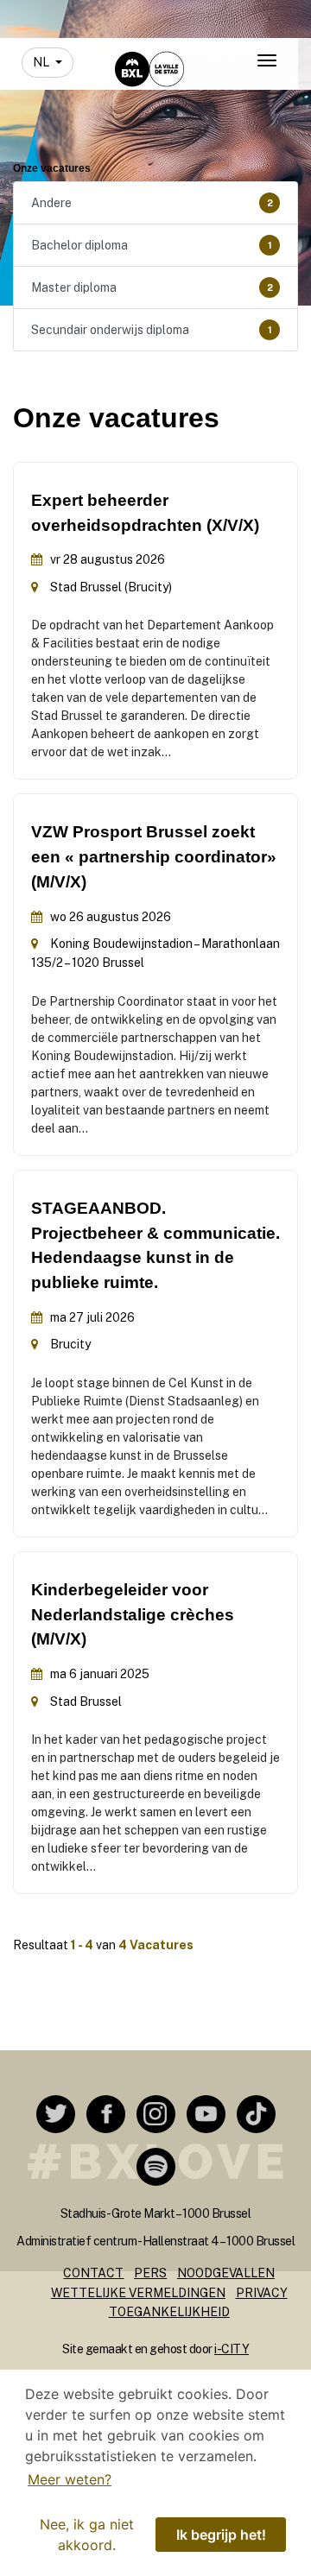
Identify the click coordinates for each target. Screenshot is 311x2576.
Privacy (262, 2293)
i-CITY (232, 2349)
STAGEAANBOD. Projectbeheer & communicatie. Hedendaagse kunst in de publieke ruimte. (155, 1245)
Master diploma (152, 287)
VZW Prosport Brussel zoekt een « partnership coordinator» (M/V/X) (154, 857)
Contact (93, 2273)
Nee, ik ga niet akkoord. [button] (87, 2535)
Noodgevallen (226, 2273)
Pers (150, 2273)
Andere (152, 203)
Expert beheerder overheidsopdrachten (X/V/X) (145, 513)
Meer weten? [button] (70, 2479)
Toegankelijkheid (169, 2312)
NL (42, 62)
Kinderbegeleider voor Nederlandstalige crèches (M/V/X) (133, 1615)
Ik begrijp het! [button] (221, 2535)
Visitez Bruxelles (135, 15)
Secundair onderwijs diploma (152, 330)
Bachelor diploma (152, 245)
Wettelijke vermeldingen (138, 2293)
